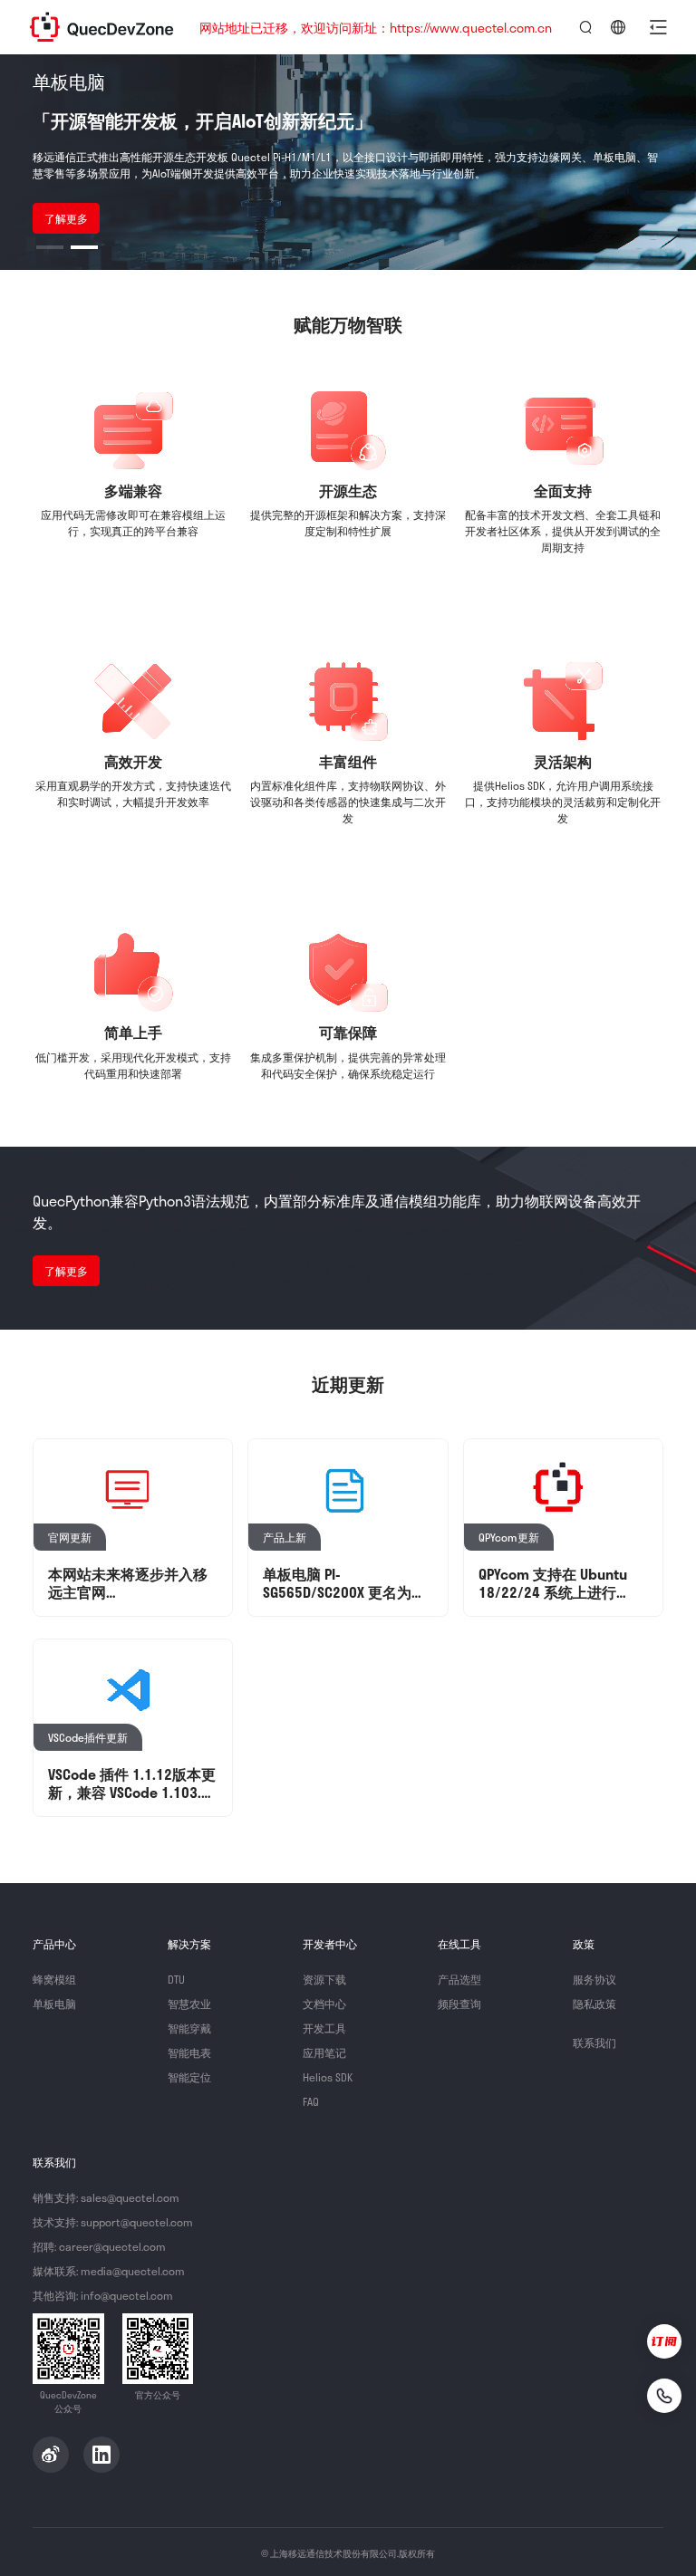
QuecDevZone (101, 27)
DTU (176, 1979)
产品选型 (459, 1979)
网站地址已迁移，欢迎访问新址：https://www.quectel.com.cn (376, 28)
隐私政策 (594, 2004)
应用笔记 (324, 2052)
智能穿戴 (189, 2028)
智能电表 (189, 2052)
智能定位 (189, 2077)
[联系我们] (664, 2396)
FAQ (311, 2101)
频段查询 (459, 2004)
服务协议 (594, 1979)
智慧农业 (189, 2004)
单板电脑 (54, 2004)
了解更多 (66, 218)
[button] (658, 27)
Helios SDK (328, 2077)
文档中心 (324, 2004)
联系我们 (594, 2043)
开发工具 (324, 2028)
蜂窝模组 (54, 1979)
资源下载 (324, 1979)
